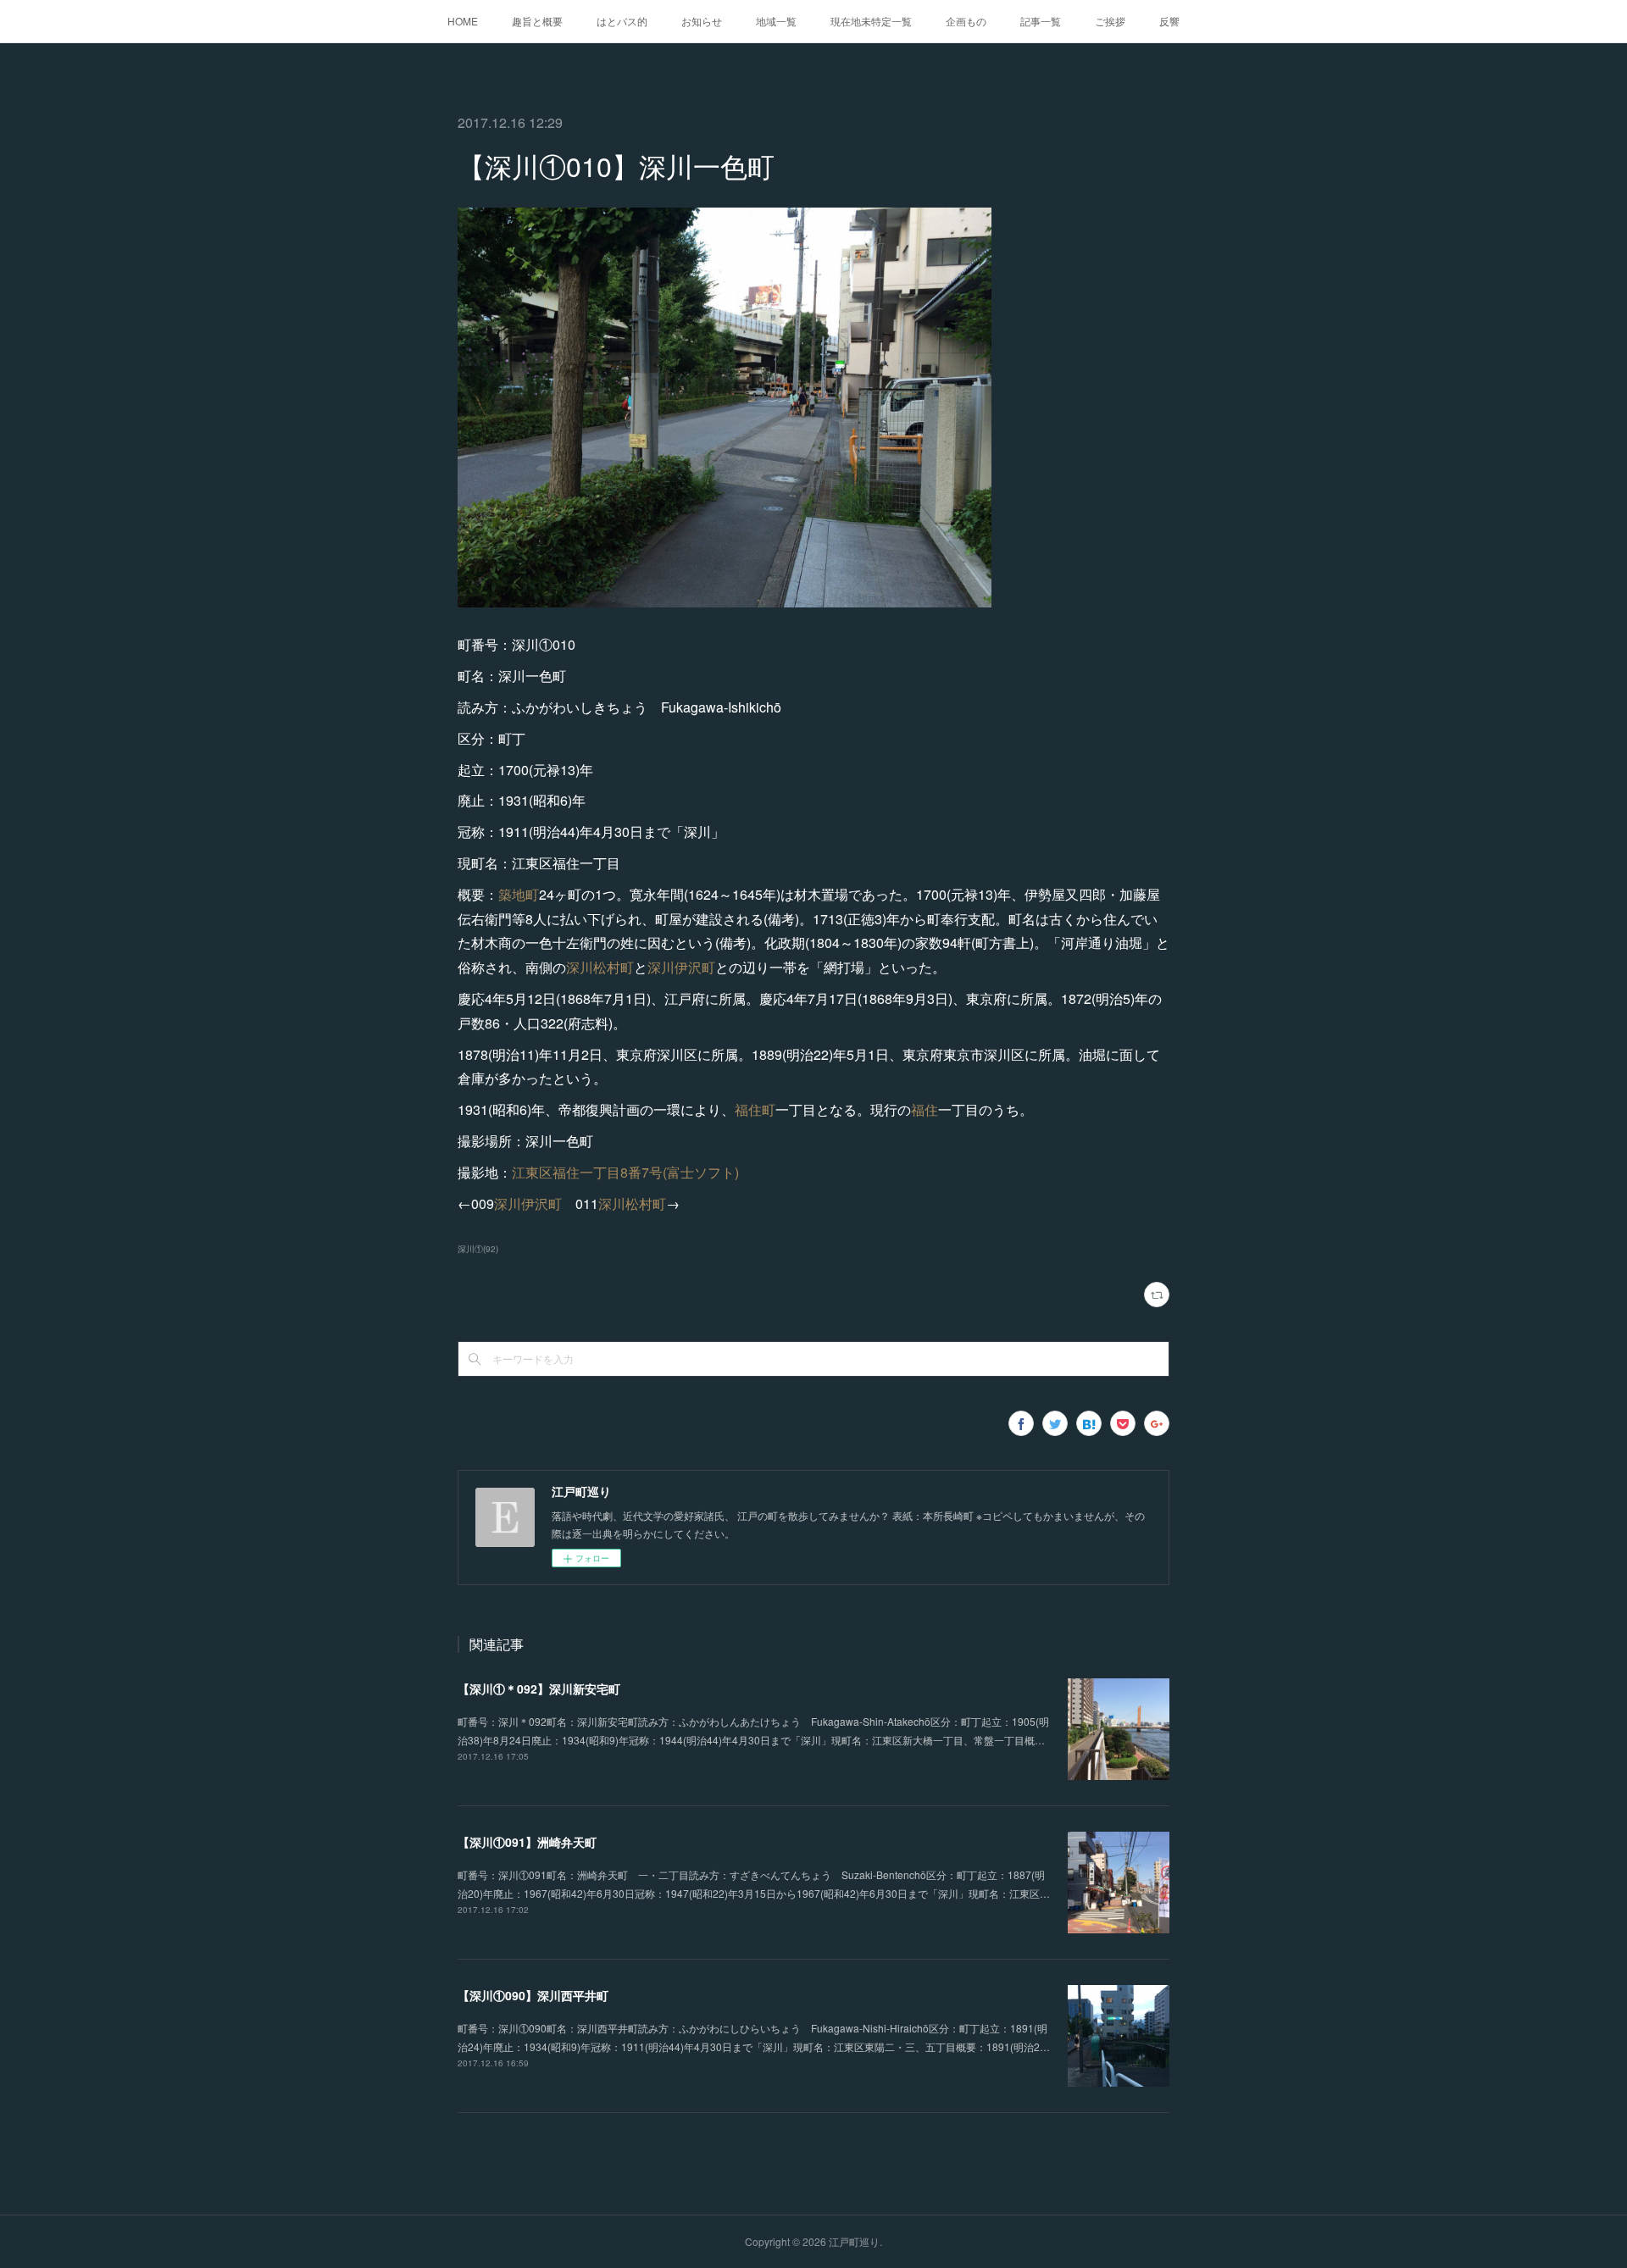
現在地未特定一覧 (871, 21)
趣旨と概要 (537, 21)
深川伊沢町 (681, 967)
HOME (463, 21)
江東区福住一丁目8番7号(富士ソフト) (625, 1172)
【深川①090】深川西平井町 (533, 1995)
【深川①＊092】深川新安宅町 (539, 1689)
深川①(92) (478, 1249)
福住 (925, 1109)
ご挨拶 (1110, 21)
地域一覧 (776, 21)
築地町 (519, 894)
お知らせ (702, 21)
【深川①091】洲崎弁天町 (527, 1842)
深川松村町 (600, 967)
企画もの (966, 21)
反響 (1169, 21)
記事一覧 (1041, 21)
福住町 (755, 1109)
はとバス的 (622, 21)
